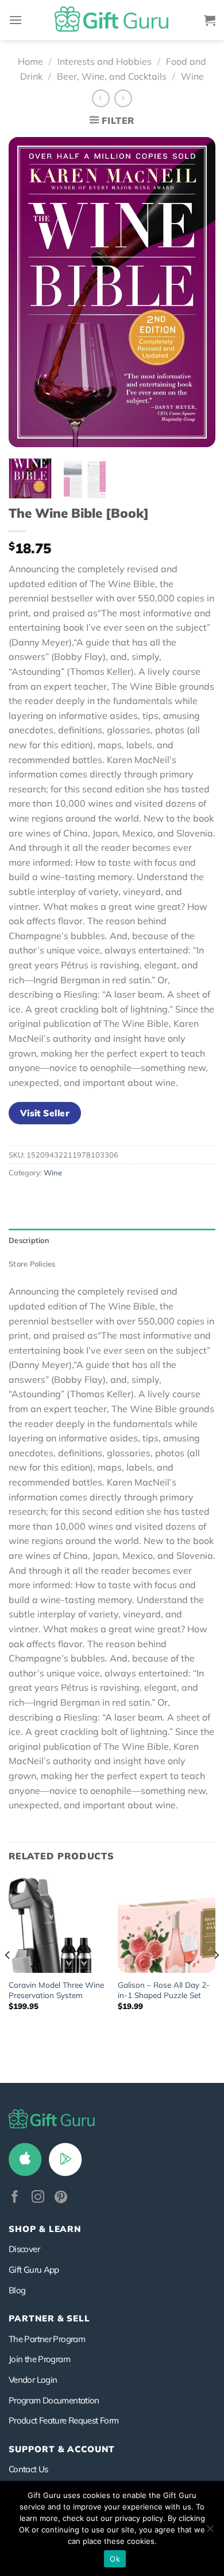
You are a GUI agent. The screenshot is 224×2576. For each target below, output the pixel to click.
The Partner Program (47, 2339)
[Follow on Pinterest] (61, 2198)
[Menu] (16, 20)
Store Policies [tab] (32, 1264)
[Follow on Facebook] (15, 2198)
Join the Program (39, 2359)
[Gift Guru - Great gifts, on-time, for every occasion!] (112, 20)
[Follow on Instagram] (38, 2198)
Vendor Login (33, 2380)
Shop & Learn (45, 2229)
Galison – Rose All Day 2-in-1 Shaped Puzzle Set (164, 1990)
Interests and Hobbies (105, 61)
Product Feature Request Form (63, 2420)
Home (30, 61)
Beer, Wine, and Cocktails (112, 76)
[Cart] (210, 20)
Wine (192, 76)
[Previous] (27, 292)
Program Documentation (54, 2400)
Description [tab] (29, 1240)
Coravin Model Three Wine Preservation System (56, 1990)
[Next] (197, 292)
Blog (17, 2290)
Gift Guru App (34, 2270)
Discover (24, 2249)
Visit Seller (45, 1113)
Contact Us (28, 2469)
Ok (115, 2559)
